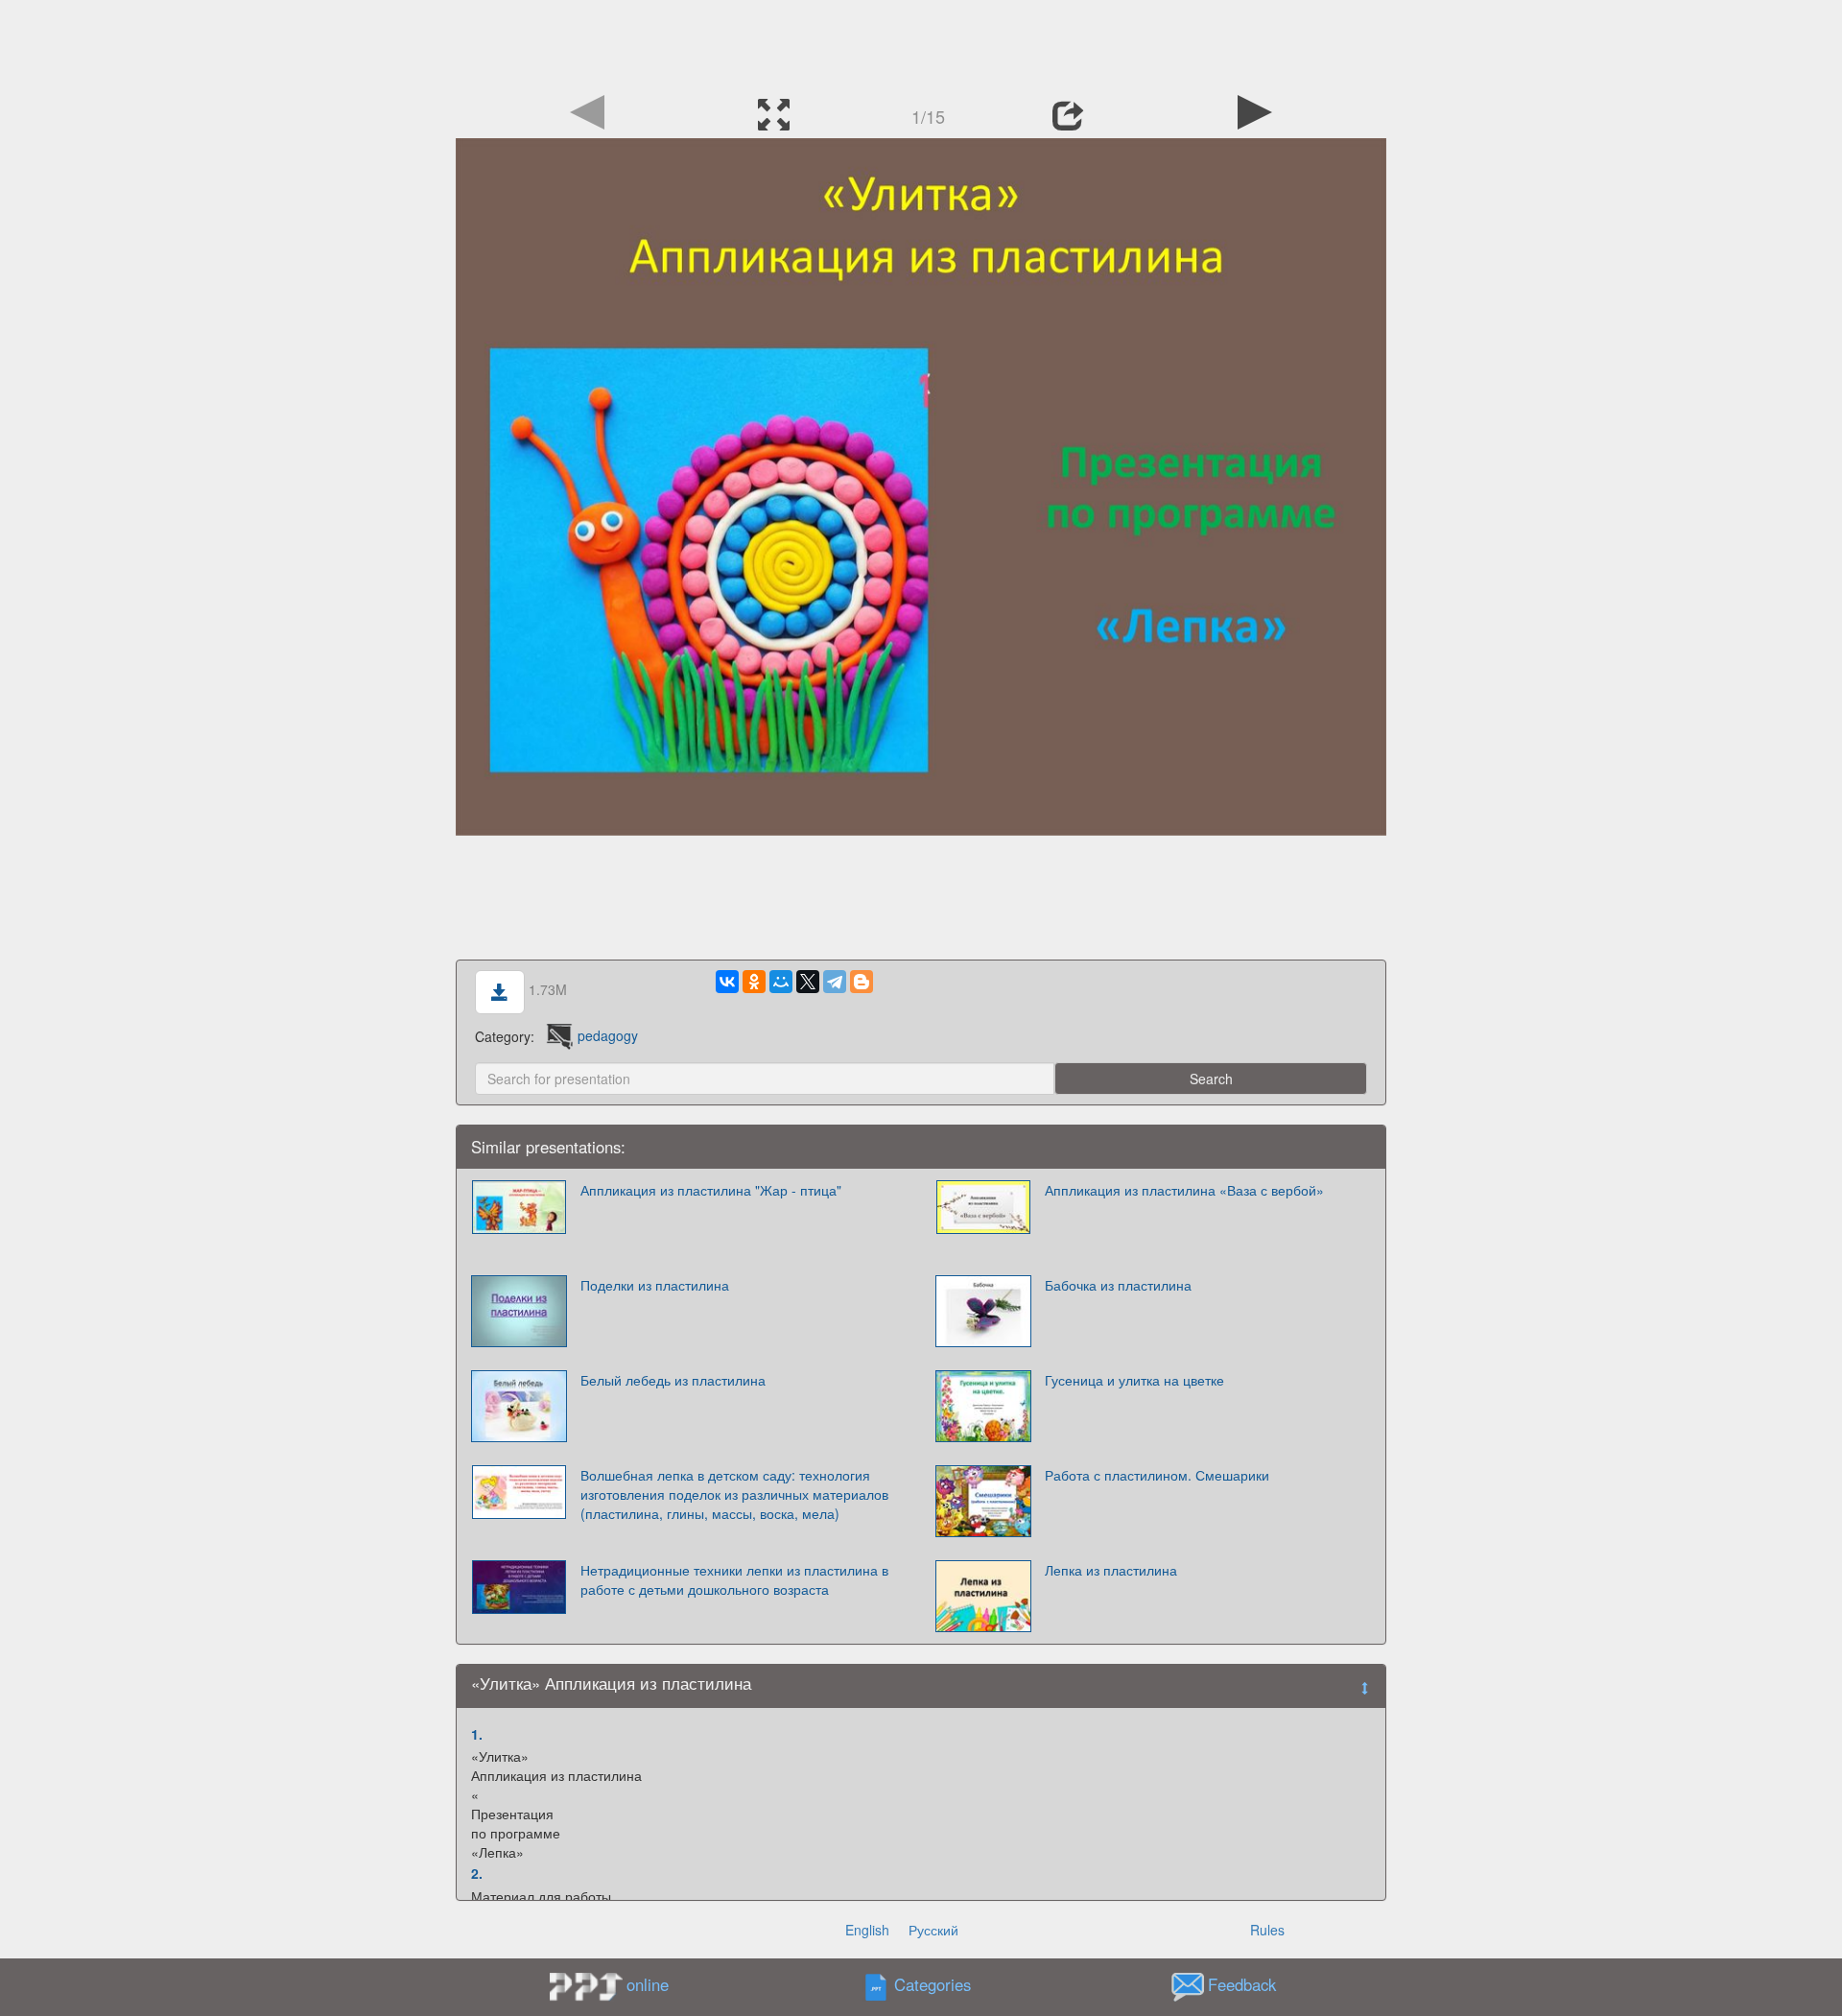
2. (477, 1873)
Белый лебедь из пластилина (673, 1380)
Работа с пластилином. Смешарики (1157, 1475)
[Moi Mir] (781, 982)
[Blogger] (862, 982)
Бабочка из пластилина (1118, 1285)
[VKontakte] (727, 982)
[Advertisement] (921, 43)
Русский (933, 1930)
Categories (933, 1984)
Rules (1267, 1930)
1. (477, 1734)
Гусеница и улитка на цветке (1134, 1380)
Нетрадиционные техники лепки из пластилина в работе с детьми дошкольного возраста (734, 1579)
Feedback (1242, 1984)
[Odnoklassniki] (754, 982)
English (867, 1930)
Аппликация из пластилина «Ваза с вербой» (1184, 1190)
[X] (808, 982)
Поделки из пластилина (655, 1285)
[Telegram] (835, 982)
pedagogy (608, 1035)
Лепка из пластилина (1111, 1570)
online (648, 1984)
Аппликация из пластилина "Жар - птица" (711, 1190)
